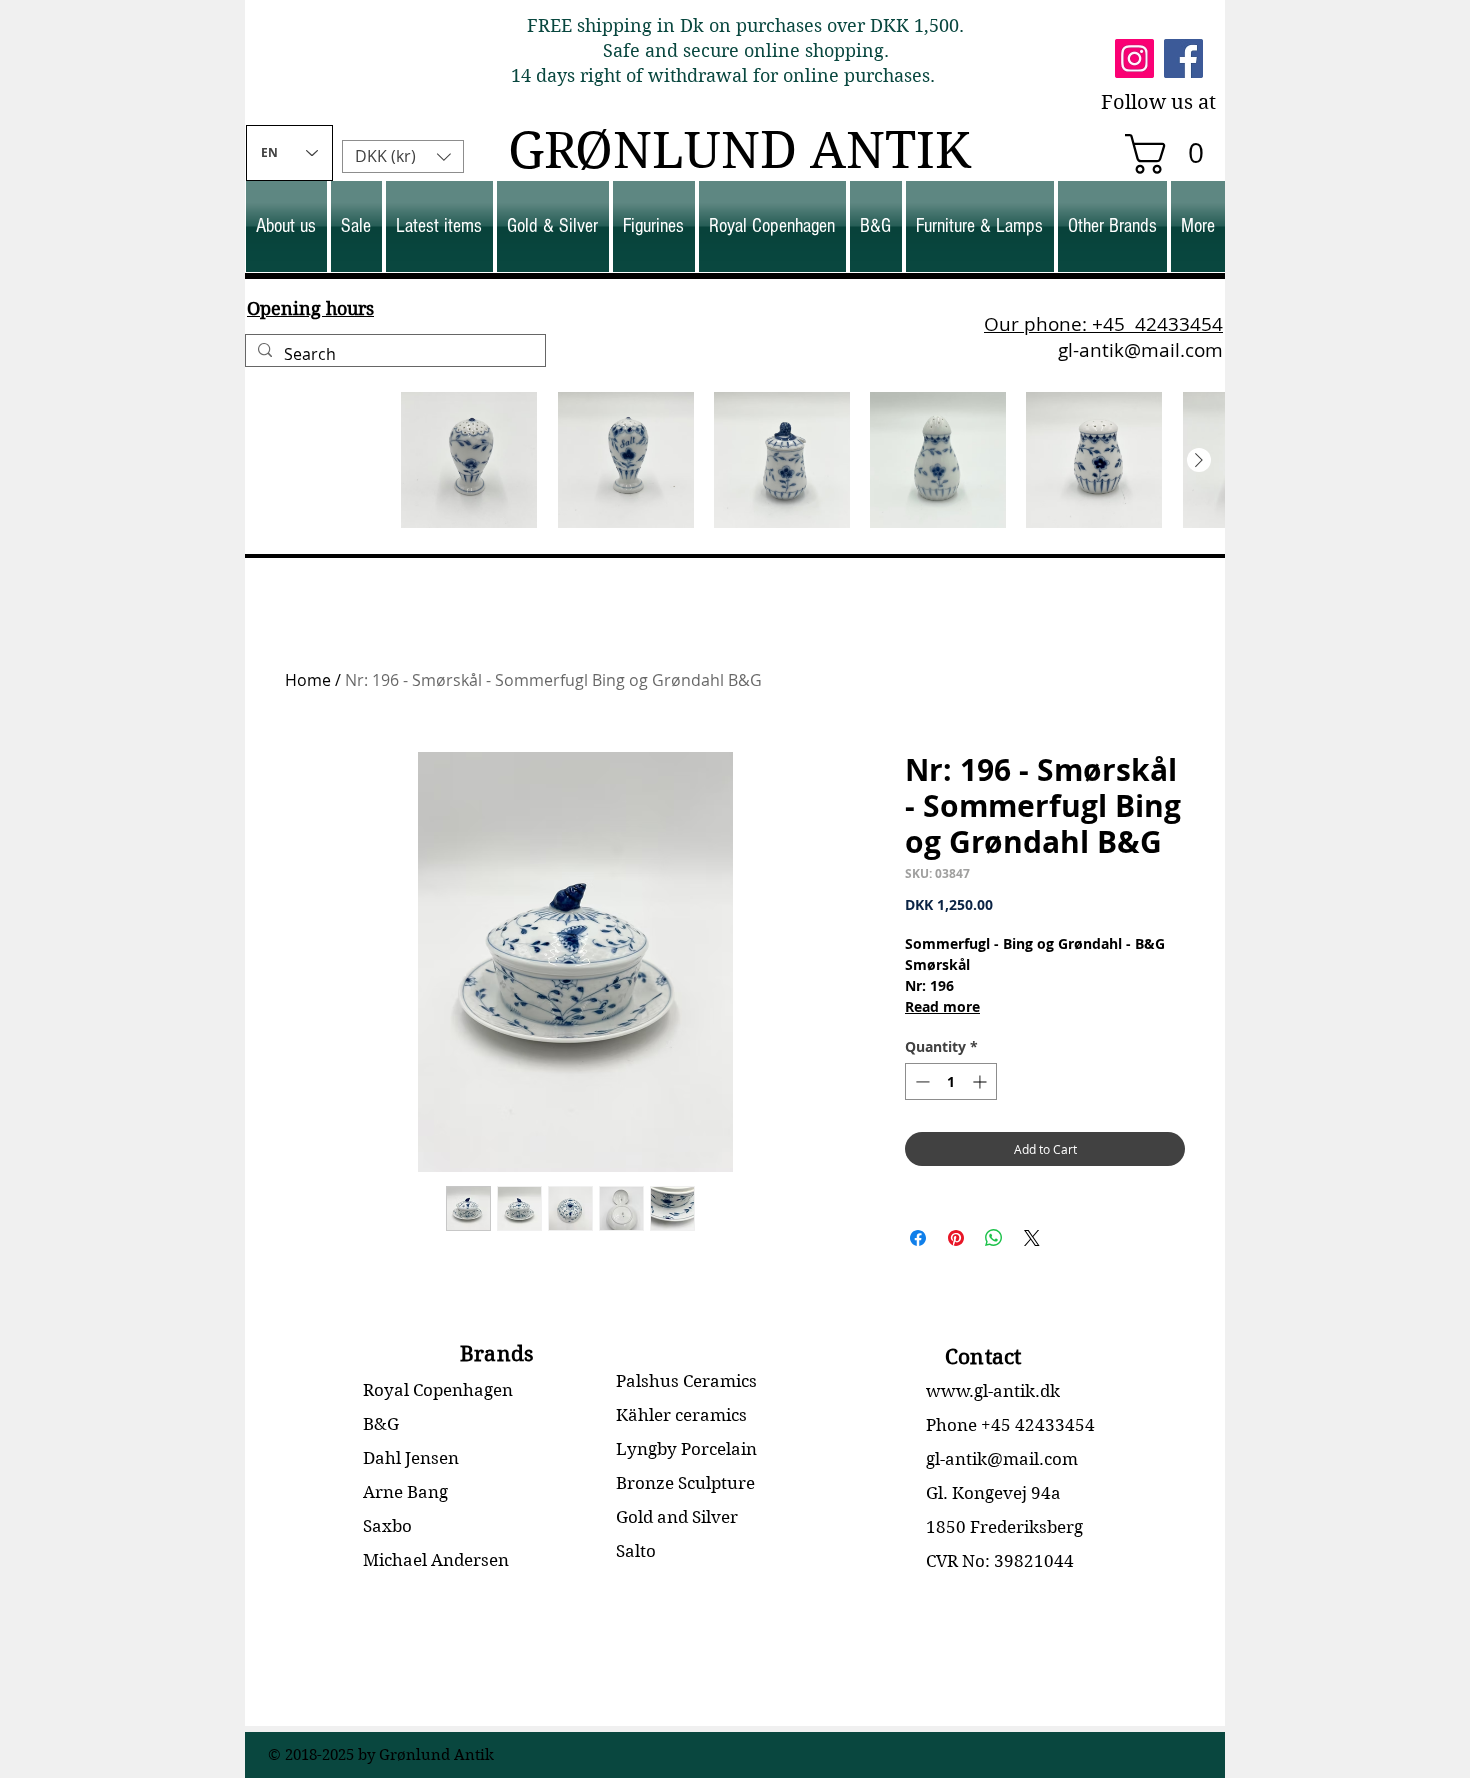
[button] (1174, 154)
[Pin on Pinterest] (956, 1238)
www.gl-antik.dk (993, 1391)
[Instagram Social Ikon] (1134, 58)
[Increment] (981, 1081)
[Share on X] (1032, 1238)
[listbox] (403, 156)
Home (308, 680)
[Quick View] (313, 460)
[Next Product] (1199, 460)
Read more (942, 1006)
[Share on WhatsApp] (994, 1238)
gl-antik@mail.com (1140, 350)
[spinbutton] (951, 1081)
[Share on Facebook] (918, 1238)
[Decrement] (920, 1081)
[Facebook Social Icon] (1183, 58)
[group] (735, 460)
